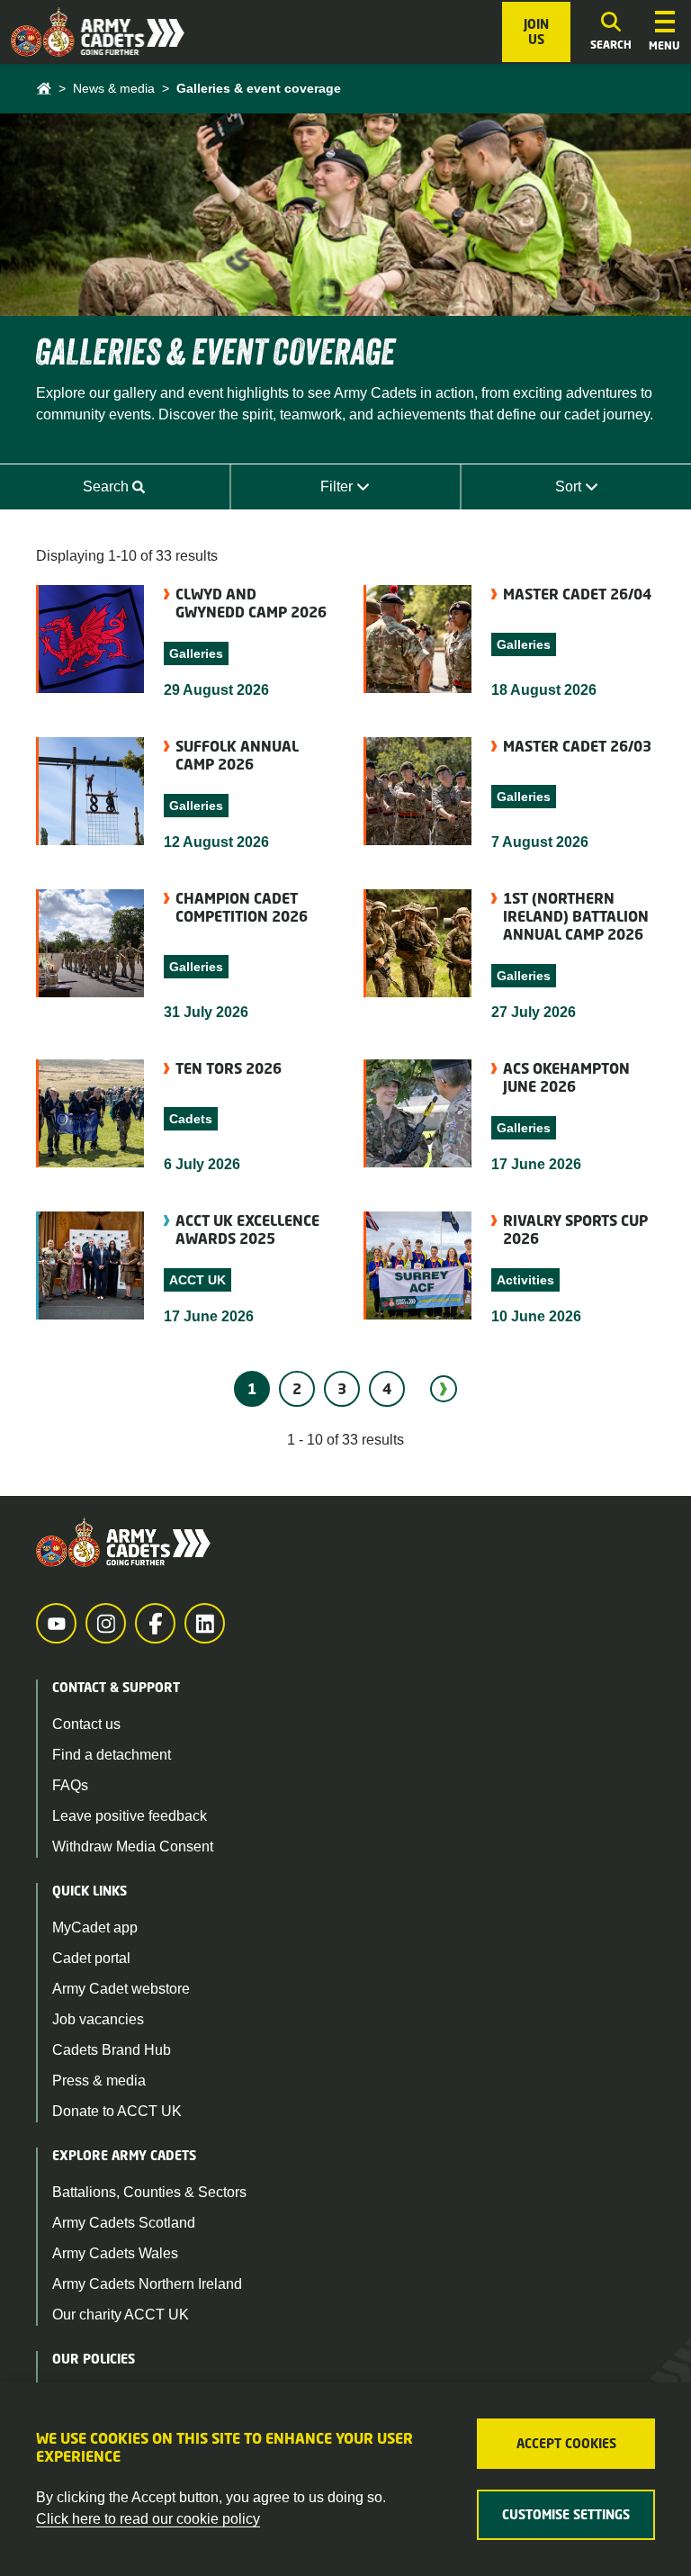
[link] (444, 1389)
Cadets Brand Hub (112, 2050)
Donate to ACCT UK (117, 2111)
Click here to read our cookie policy (148, 2519)
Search (152, 492)
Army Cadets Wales (115, 2253)
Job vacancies (98, 2019)
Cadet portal (91, 1958)
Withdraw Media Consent (133, 1846)
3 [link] (342, 1389)
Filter (386, 492)
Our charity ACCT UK (121, 2315)
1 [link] (252, 1389)
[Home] (44, 89)
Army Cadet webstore (121, 1989)
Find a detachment (112, 1755)
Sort (619, 492)
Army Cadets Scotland (124, 2223)
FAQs (70, 1785)
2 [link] (297, 1389)
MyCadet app (95, 1927)
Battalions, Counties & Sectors (149, 2192)
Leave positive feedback (130, 1816)
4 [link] (387, 1389)
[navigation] (664, 32)
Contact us (86, 1724)
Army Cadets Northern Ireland (147, 2284)
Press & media (99, 2081)
